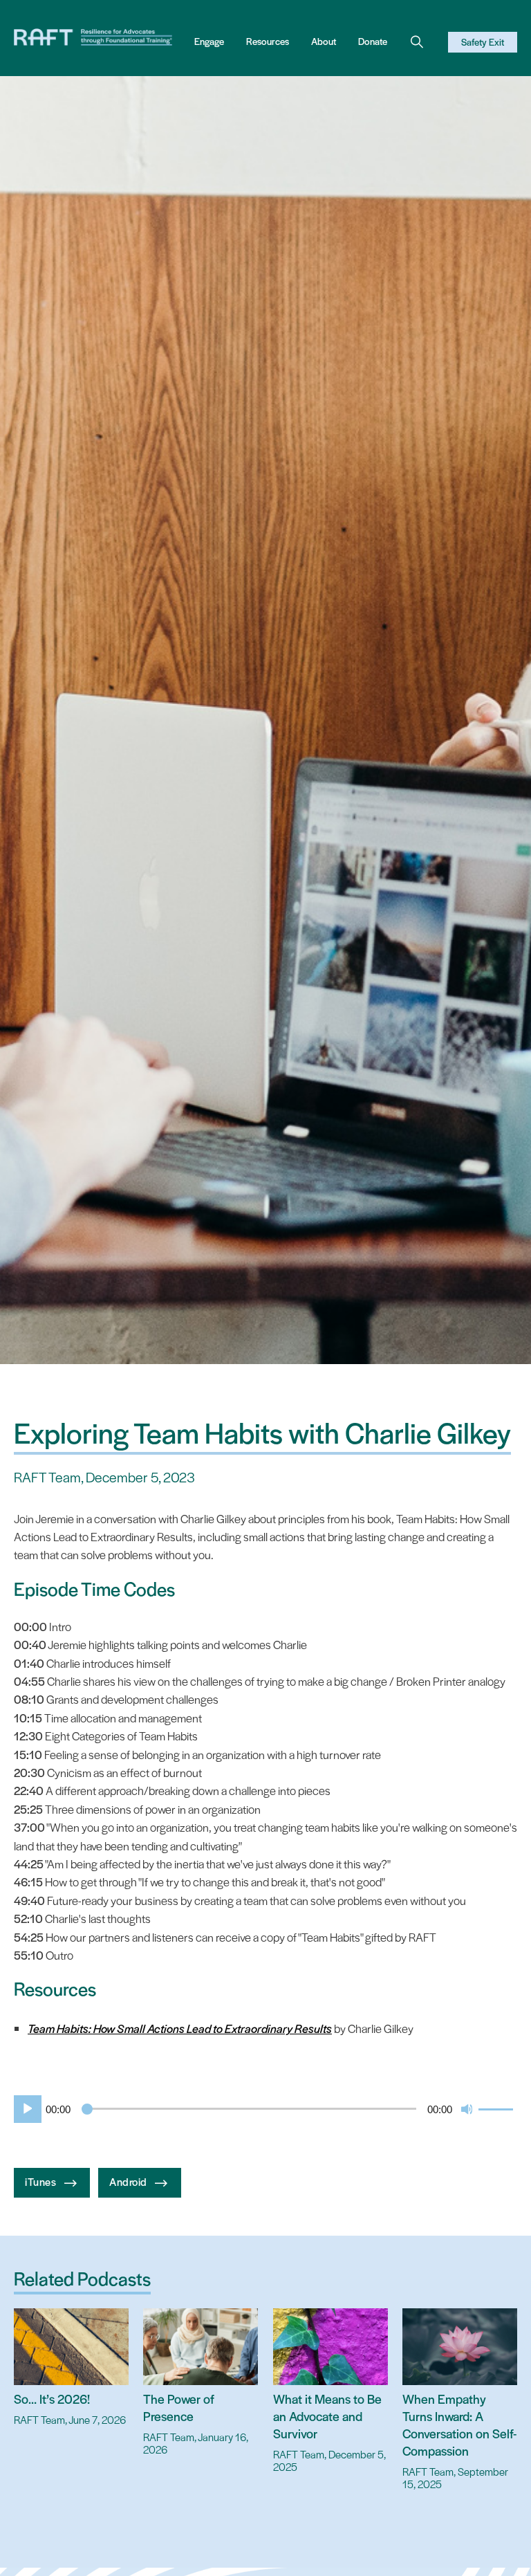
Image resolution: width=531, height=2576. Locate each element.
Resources (268, 41)
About (324, 41)
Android (129, 2181)
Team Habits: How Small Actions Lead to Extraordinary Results (180, 2028)
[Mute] (467, 2109)
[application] (265, 2109)
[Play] (25, 2109)
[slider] (498, 2108)
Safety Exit (483, 42)
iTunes (42, 2181)
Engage (209, 41)
